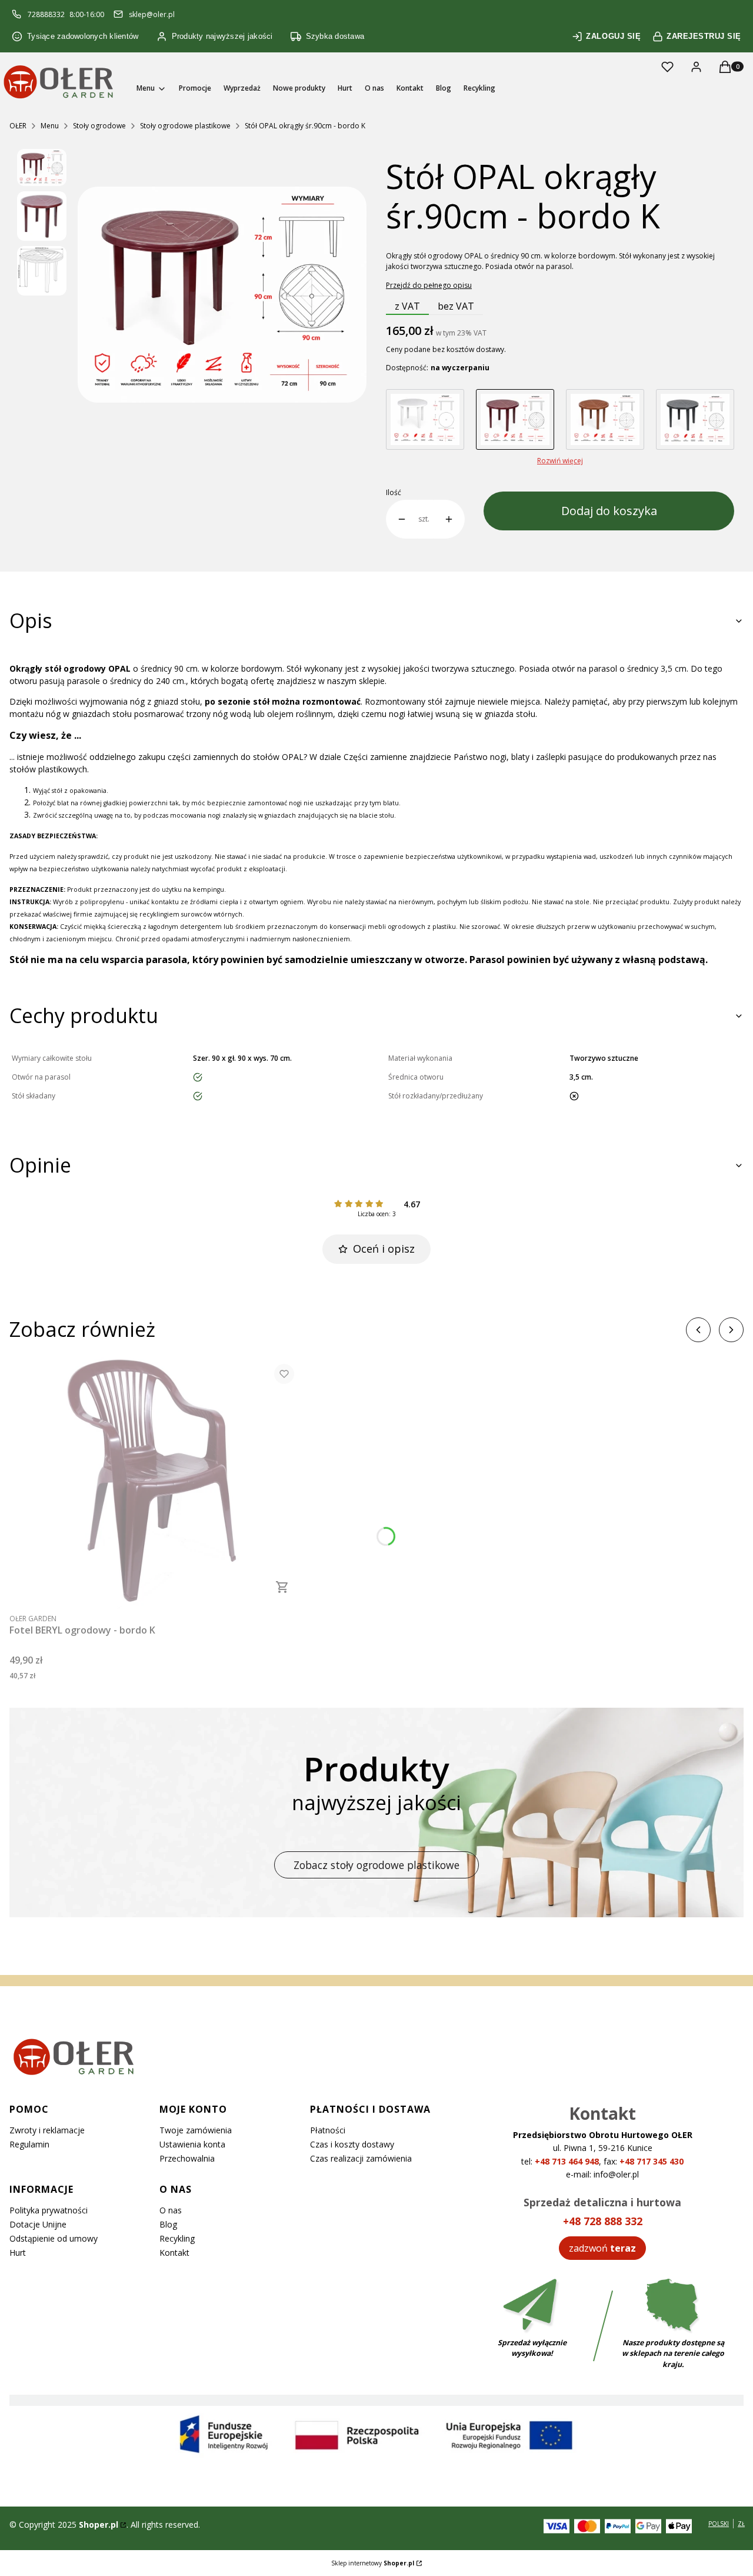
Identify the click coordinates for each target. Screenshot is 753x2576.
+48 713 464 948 (567, 2161)
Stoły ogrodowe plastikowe (185, 126)
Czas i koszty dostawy (352, 2144)
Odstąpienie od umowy (54, 2238)
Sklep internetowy (373, 2563)
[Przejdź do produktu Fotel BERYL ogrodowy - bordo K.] (156, 1481)
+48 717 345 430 (652, 2161)
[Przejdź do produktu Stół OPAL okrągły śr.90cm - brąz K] (605, 419)
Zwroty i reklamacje (47, 2130)
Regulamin (29, 2144)
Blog (168, 2224)
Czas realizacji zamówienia (361, 2158)
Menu (50, 126)
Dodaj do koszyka (609, 511)
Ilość (394, 493)
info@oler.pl (616, 2174)
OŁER (18, 126)
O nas (171, 2210)
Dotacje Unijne (38, 2224)
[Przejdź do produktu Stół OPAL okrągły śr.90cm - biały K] (425, 419)
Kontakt (174, 2253)
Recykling (177, 2238)
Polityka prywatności (49, 2210)
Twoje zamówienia (196, 2130)
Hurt (18, 2253)
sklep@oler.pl (152, 14)
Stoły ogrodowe (99, 126)
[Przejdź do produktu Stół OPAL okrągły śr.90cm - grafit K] (695, 419)
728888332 (46, 14)
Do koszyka (282, 1587)
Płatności (328, 2130)
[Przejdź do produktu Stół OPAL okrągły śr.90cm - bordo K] (515, 419)
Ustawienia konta (192, 2144)
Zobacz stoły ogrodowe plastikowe (376, 1865)
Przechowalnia (187, 2158)
